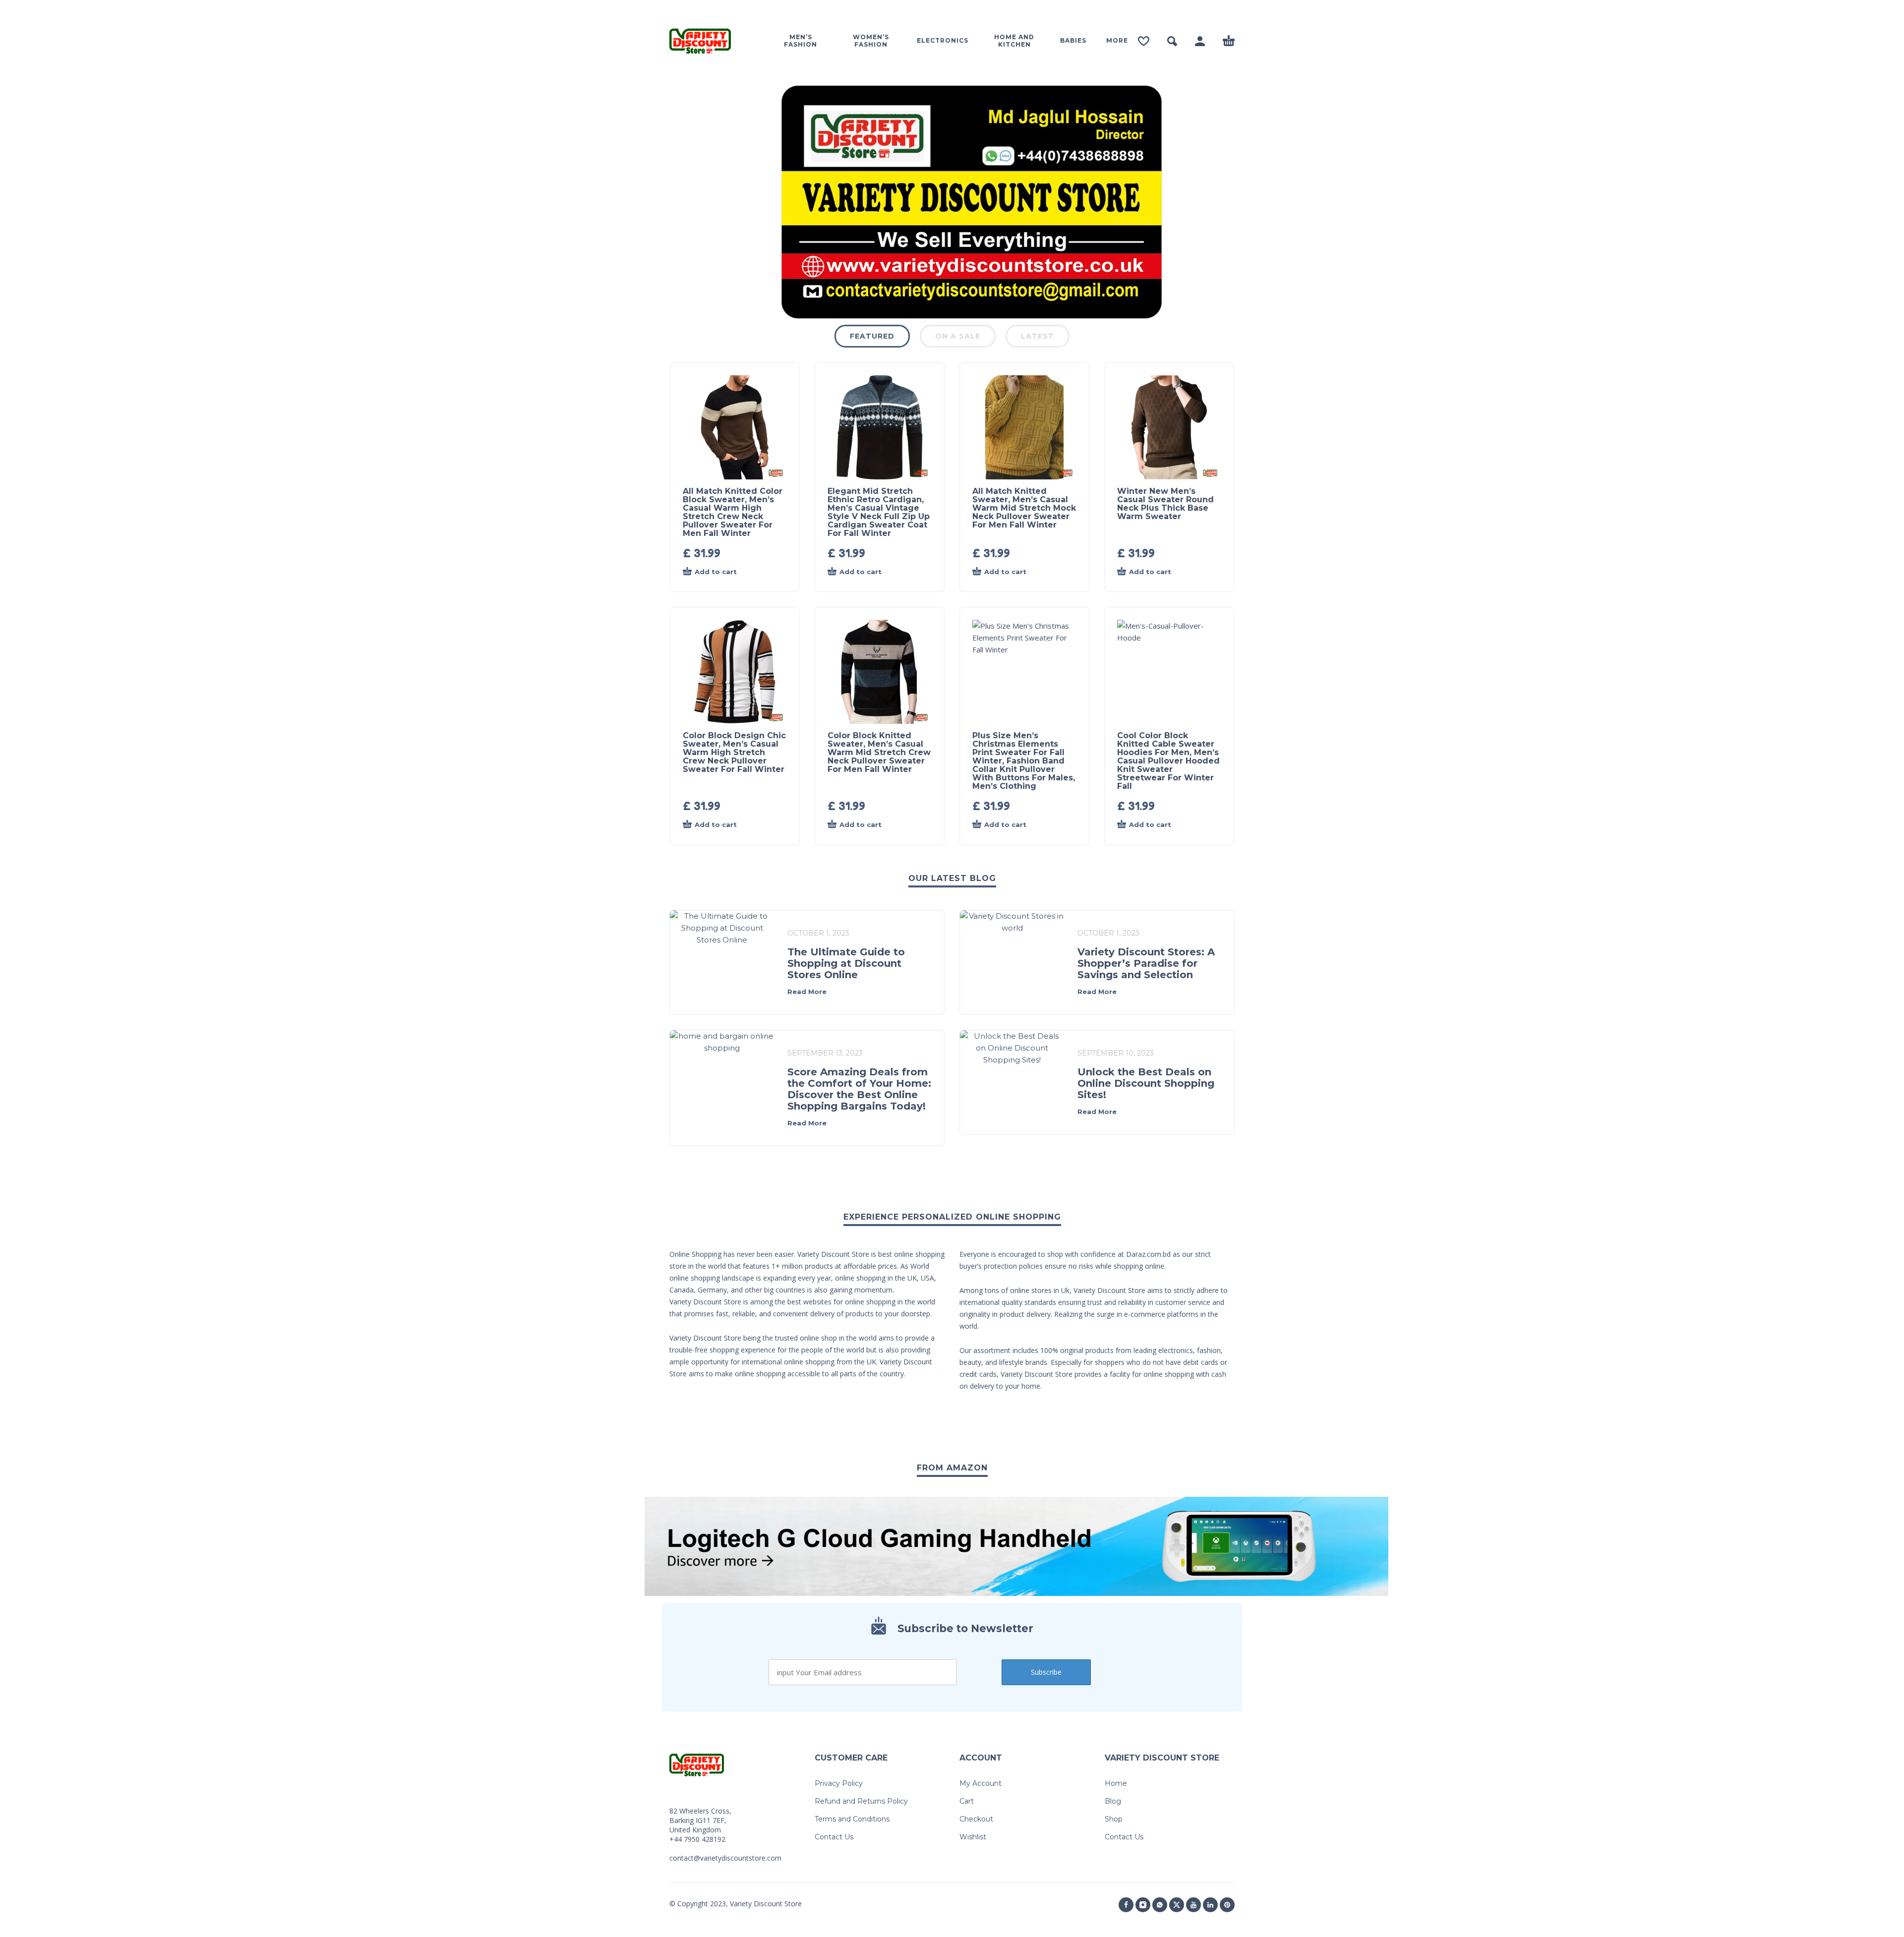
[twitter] (1177, 1905)
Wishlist (973, 1837)
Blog (1113, 1801)
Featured (872, 336)
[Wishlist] (1144, 41)
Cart (967, 1801)
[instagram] (1143, 1905)
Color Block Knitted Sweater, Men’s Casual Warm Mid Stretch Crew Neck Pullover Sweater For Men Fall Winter (879, 752)
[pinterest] (1227, 1905)
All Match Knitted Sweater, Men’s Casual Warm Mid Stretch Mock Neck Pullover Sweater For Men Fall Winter (1024, 508)
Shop (1114, 1819)
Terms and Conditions (852, 1819)
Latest (1038, 336)
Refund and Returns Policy (861, 1801)
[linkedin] (1210, 1905)
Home (1116, 1783)
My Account (981, 1783)
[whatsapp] (1160, 1905)
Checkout (976, 1819)
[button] (1172, 41)
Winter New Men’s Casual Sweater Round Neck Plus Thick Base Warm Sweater (1165, 504)
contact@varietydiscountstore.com (725, 1858)
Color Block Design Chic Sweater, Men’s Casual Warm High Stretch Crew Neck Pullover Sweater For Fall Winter (734, 752)
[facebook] (1126, 1905)
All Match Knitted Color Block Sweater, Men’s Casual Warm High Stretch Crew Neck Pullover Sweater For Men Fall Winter (733, 512)
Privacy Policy (839, 1783)
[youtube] (1193, 1905)
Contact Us (834, 1837)
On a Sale (958, 336)
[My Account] (1200, 41)
